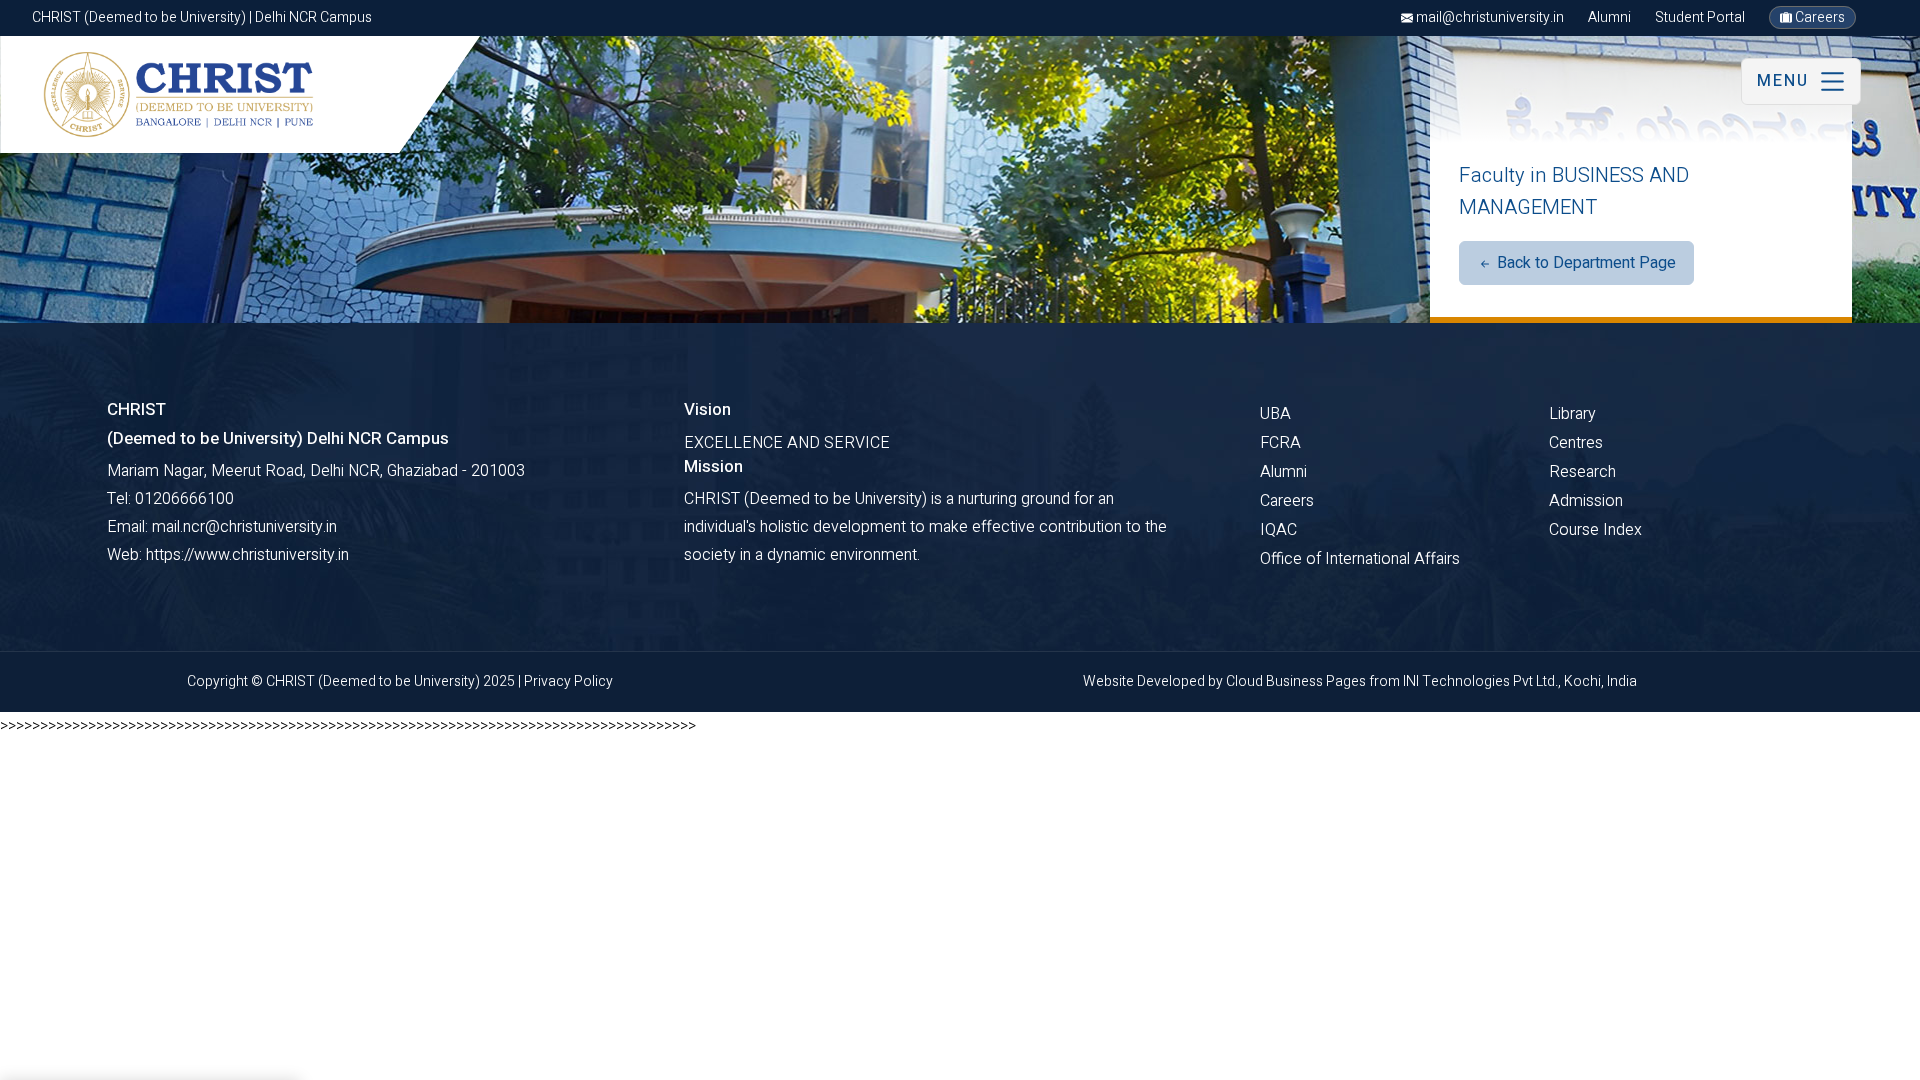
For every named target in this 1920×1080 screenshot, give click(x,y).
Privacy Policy (568, 681)
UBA (1275, 414)
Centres (1576, 443)
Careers (1818, 17)
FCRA (1280, 443)
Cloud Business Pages (1297, 681)
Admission (1586, 501)
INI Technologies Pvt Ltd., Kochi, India (1520, 681)
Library (1572, 414)
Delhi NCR (107, 1056)
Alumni (1609, 17)
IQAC (1278, 530)
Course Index (1595, 530)
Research (1582, 472)
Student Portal (1700, 17)
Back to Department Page (1584, 263)
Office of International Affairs (1360, 559)
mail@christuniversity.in (1488, 17)
